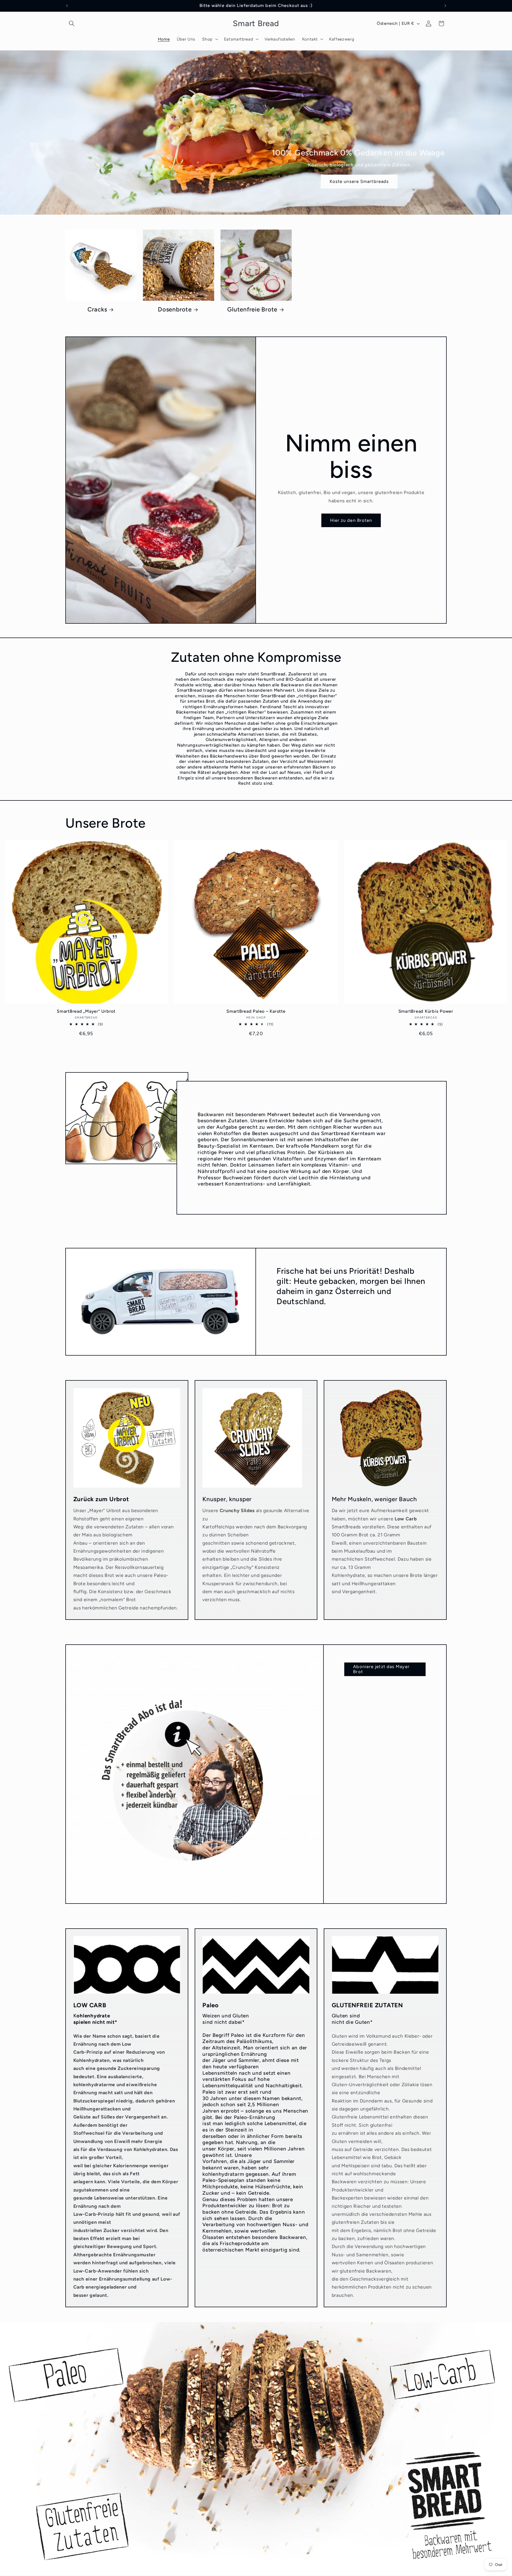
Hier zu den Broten (351, 520)
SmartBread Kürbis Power (426, 1011)
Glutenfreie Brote (252, 309)
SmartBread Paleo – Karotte (256, 1011)
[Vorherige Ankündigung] (67, 6)
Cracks (97, 309)
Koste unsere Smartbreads (359, 181)
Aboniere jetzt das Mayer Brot (381, 1669)
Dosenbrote (175, 309)
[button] (72, 23)
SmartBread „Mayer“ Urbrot (86, 1011)
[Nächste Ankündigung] (445, 6)
